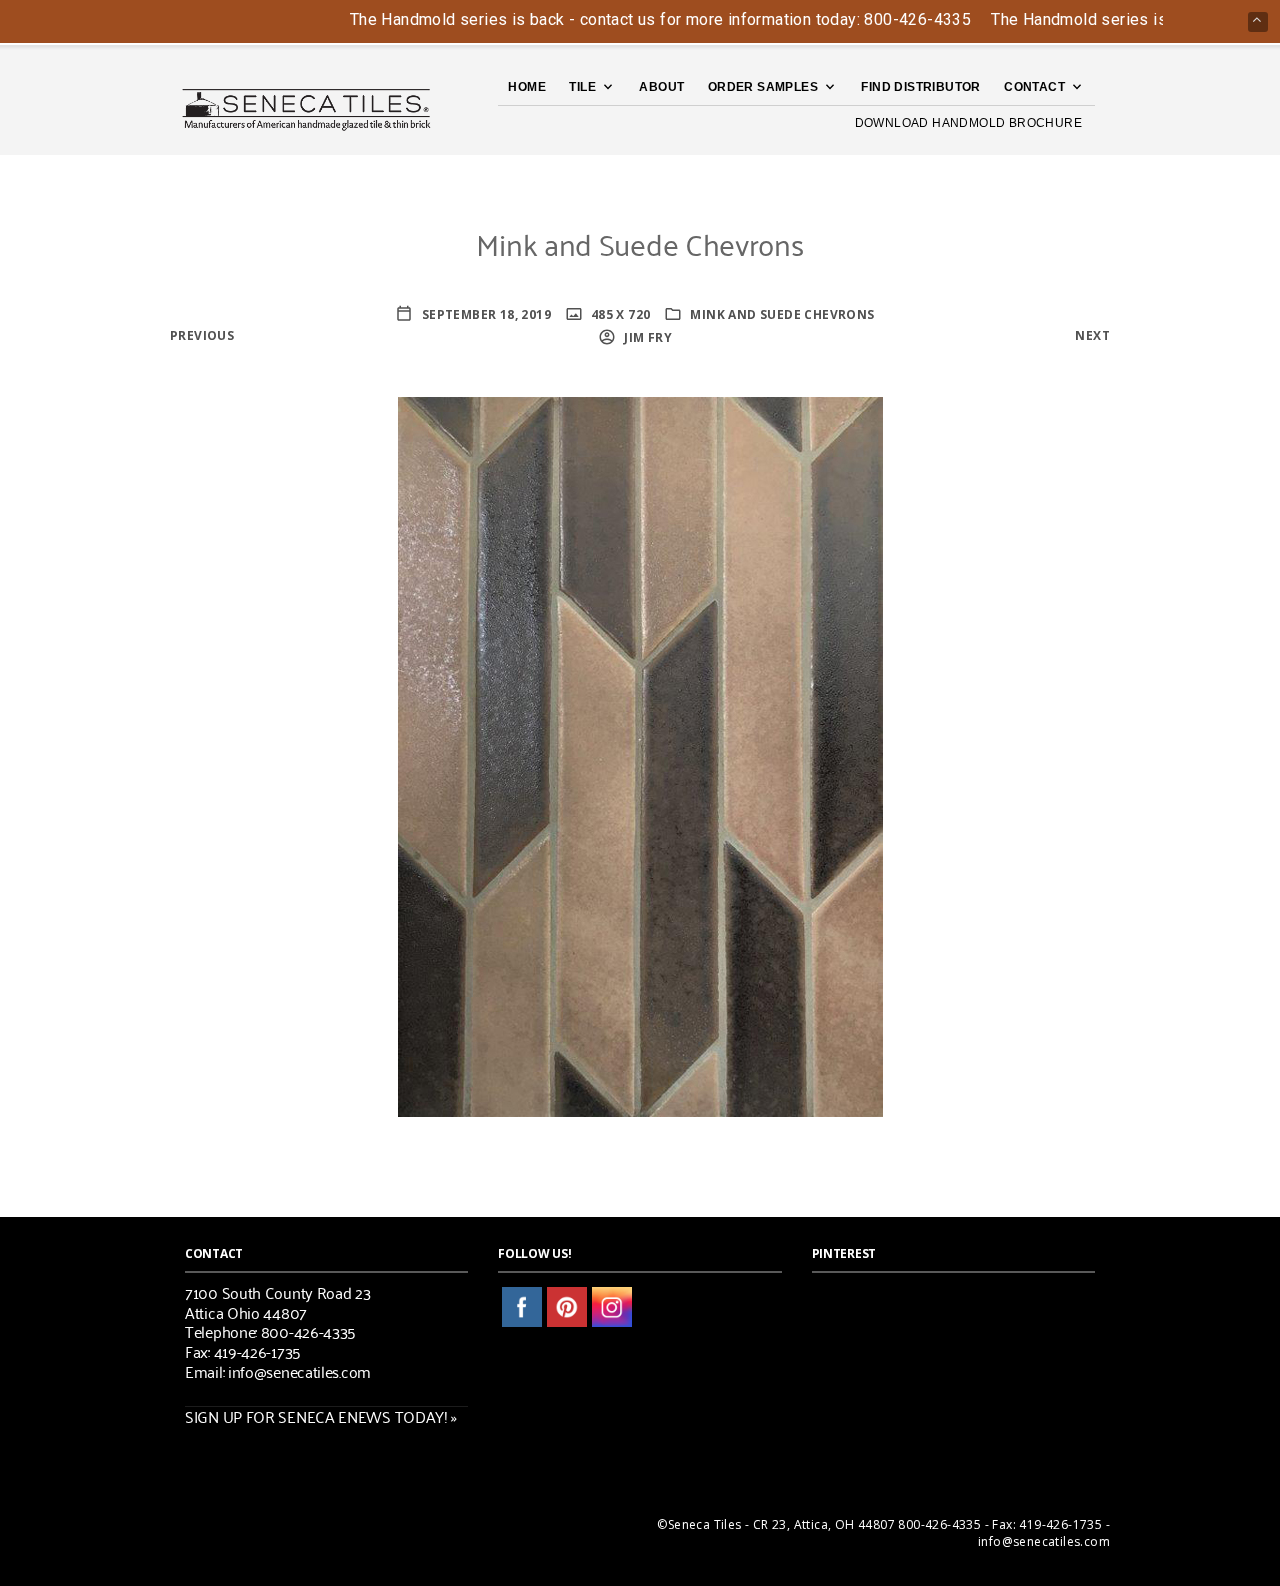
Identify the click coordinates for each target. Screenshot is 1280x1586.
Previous (202, 335)
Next (1092, 335)
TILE (582, 87)
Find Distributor (920, 87)
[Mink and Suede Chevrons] (640, 754)
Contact (1034, 87)
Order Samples (763, 87)
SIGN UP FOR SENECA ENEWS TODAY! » (321, 1416)
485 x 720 (619, 314)
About (661, 87)
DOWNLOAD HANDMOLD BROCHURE (968, 123)
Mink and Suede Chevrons (782, 314)
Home (527, 87)
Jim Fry (646, 337)
